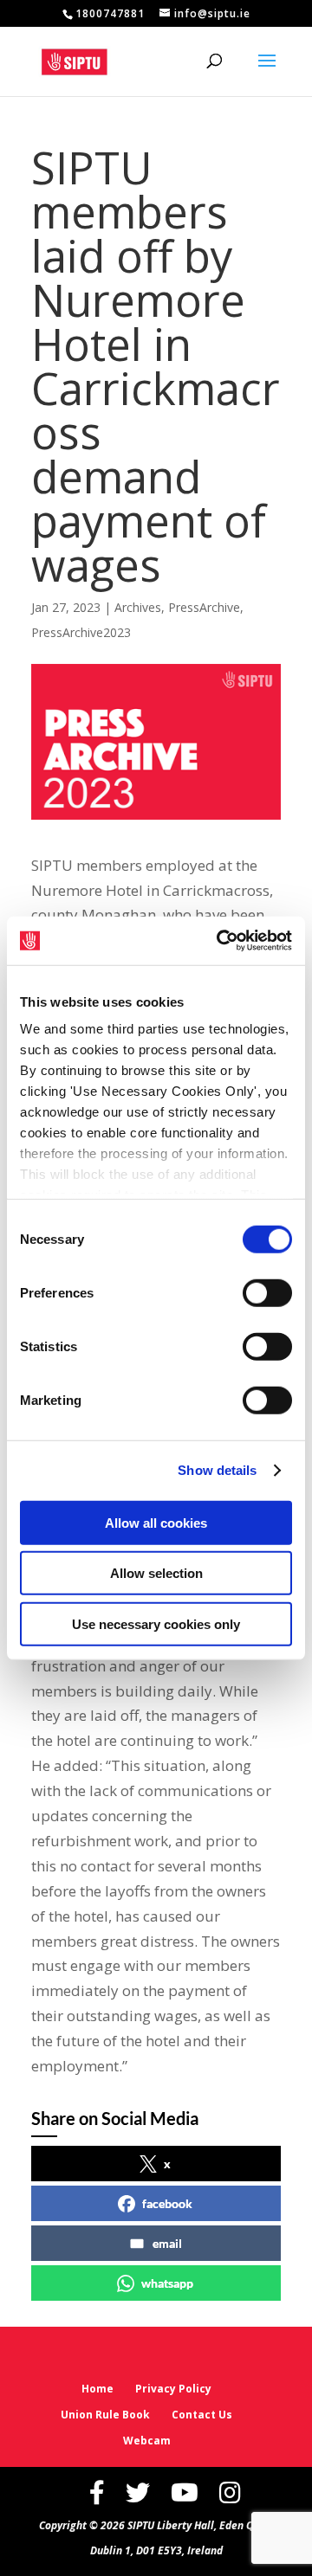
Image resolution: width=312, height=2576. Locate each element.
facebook (167, 2203)
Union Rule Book (105, 2415)
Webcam (147, 2441)
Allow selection (156, 1573)
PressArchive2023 (81, 632)
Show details (217, 1470)
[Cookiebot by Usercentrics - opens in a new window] (220, 941)
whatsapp (167, 2283)
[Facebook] (97, 2492)
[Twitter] (138, 2492)
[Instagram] (230, 2492)
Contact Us (202, 2415)
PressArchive (204, 607)
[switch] (267, 1292)
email (167, 2243)
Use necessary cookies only (156, 1623)
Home (97, 2389)
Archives (138, 607)
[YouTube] (185, 2492)
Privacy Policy (173, 2389)
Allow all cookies (156, 1522)
